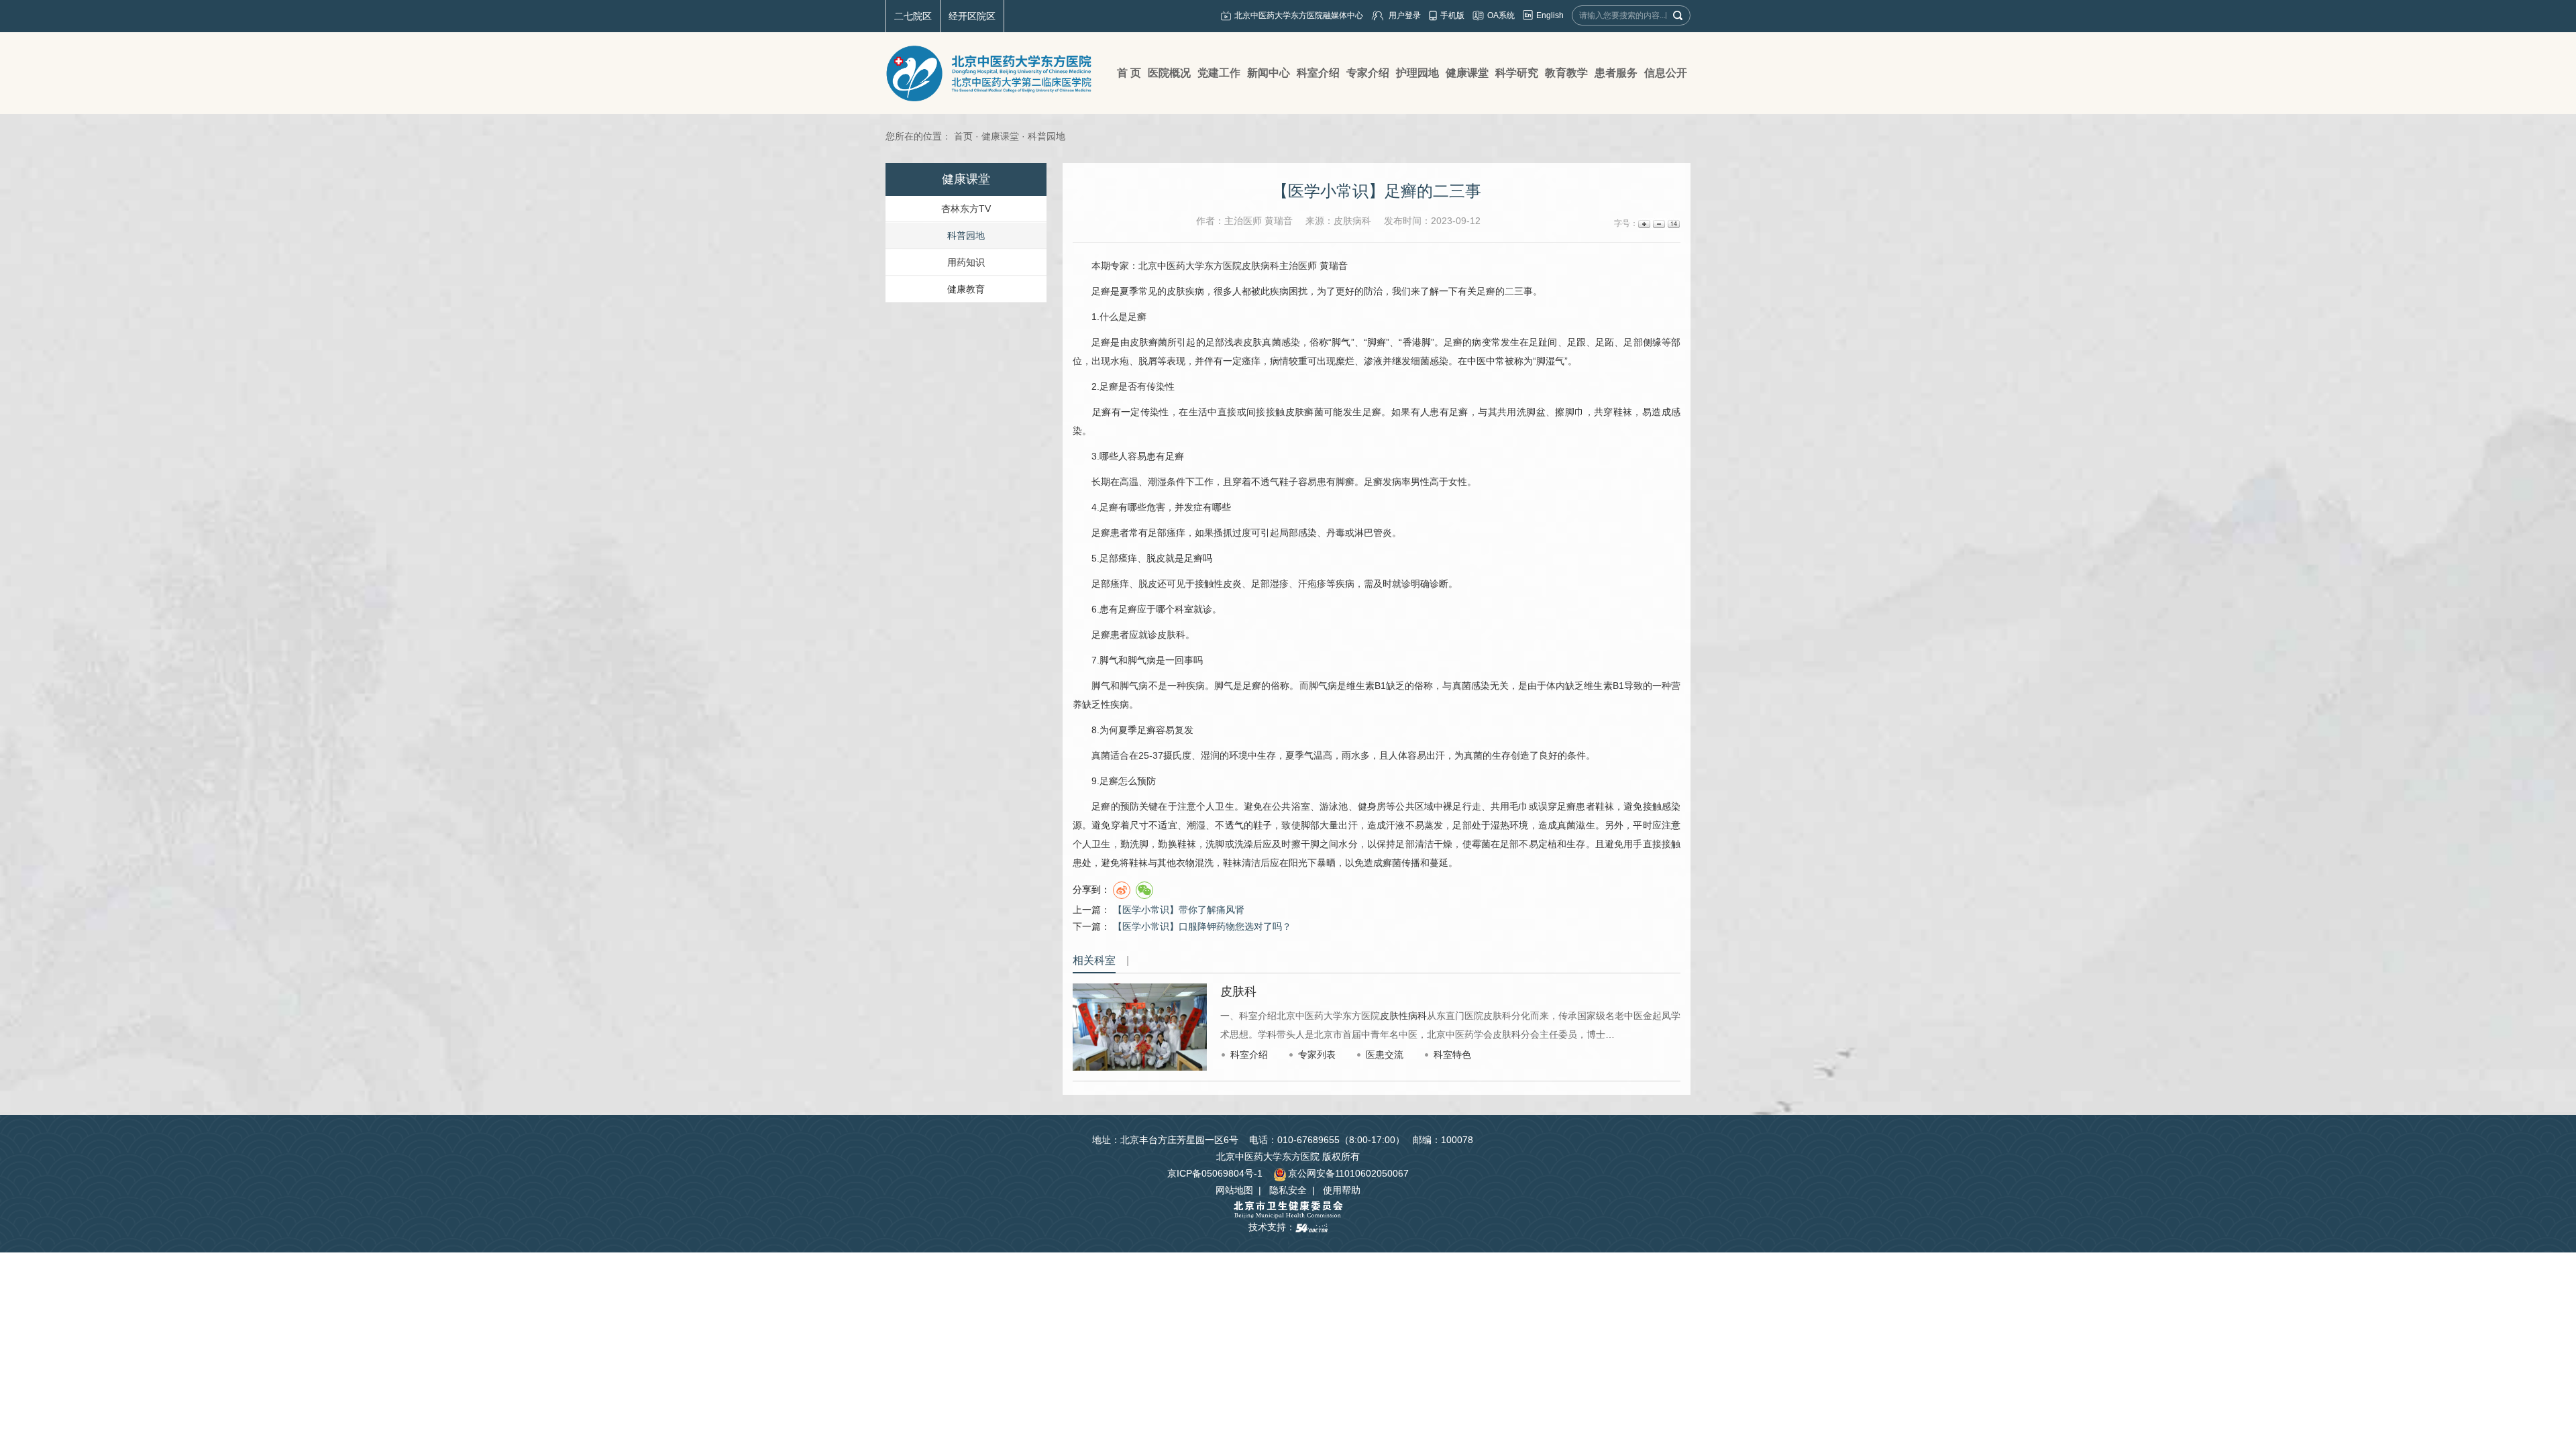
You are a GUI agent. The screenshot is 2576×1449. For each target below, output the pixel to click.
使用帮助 (1342, 1190)
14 (1673, 224)
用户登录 (1405, 15)
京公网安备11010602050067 (1348, 1173)
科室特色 (1452, 1055)
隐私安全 (1288, 1190)
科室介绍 (1249, 1055)
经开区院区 (972, 16)
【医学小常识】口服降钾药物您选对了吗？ (1202, 926)
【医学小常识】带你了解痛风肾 (1179, 910)
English (1550, 15)
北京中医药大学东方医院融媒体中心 (1299, 15)
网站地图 (1234, 1190)
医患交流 (1385, 1055)
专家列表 (1317, 1055)
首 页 (1129, 73)
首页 (963, 136)
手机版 (1452, 15)
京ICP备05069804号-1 (1215, 1173)
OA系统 (1501, 15)
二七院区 (913, 16)
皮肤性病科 (1403, 1016)
